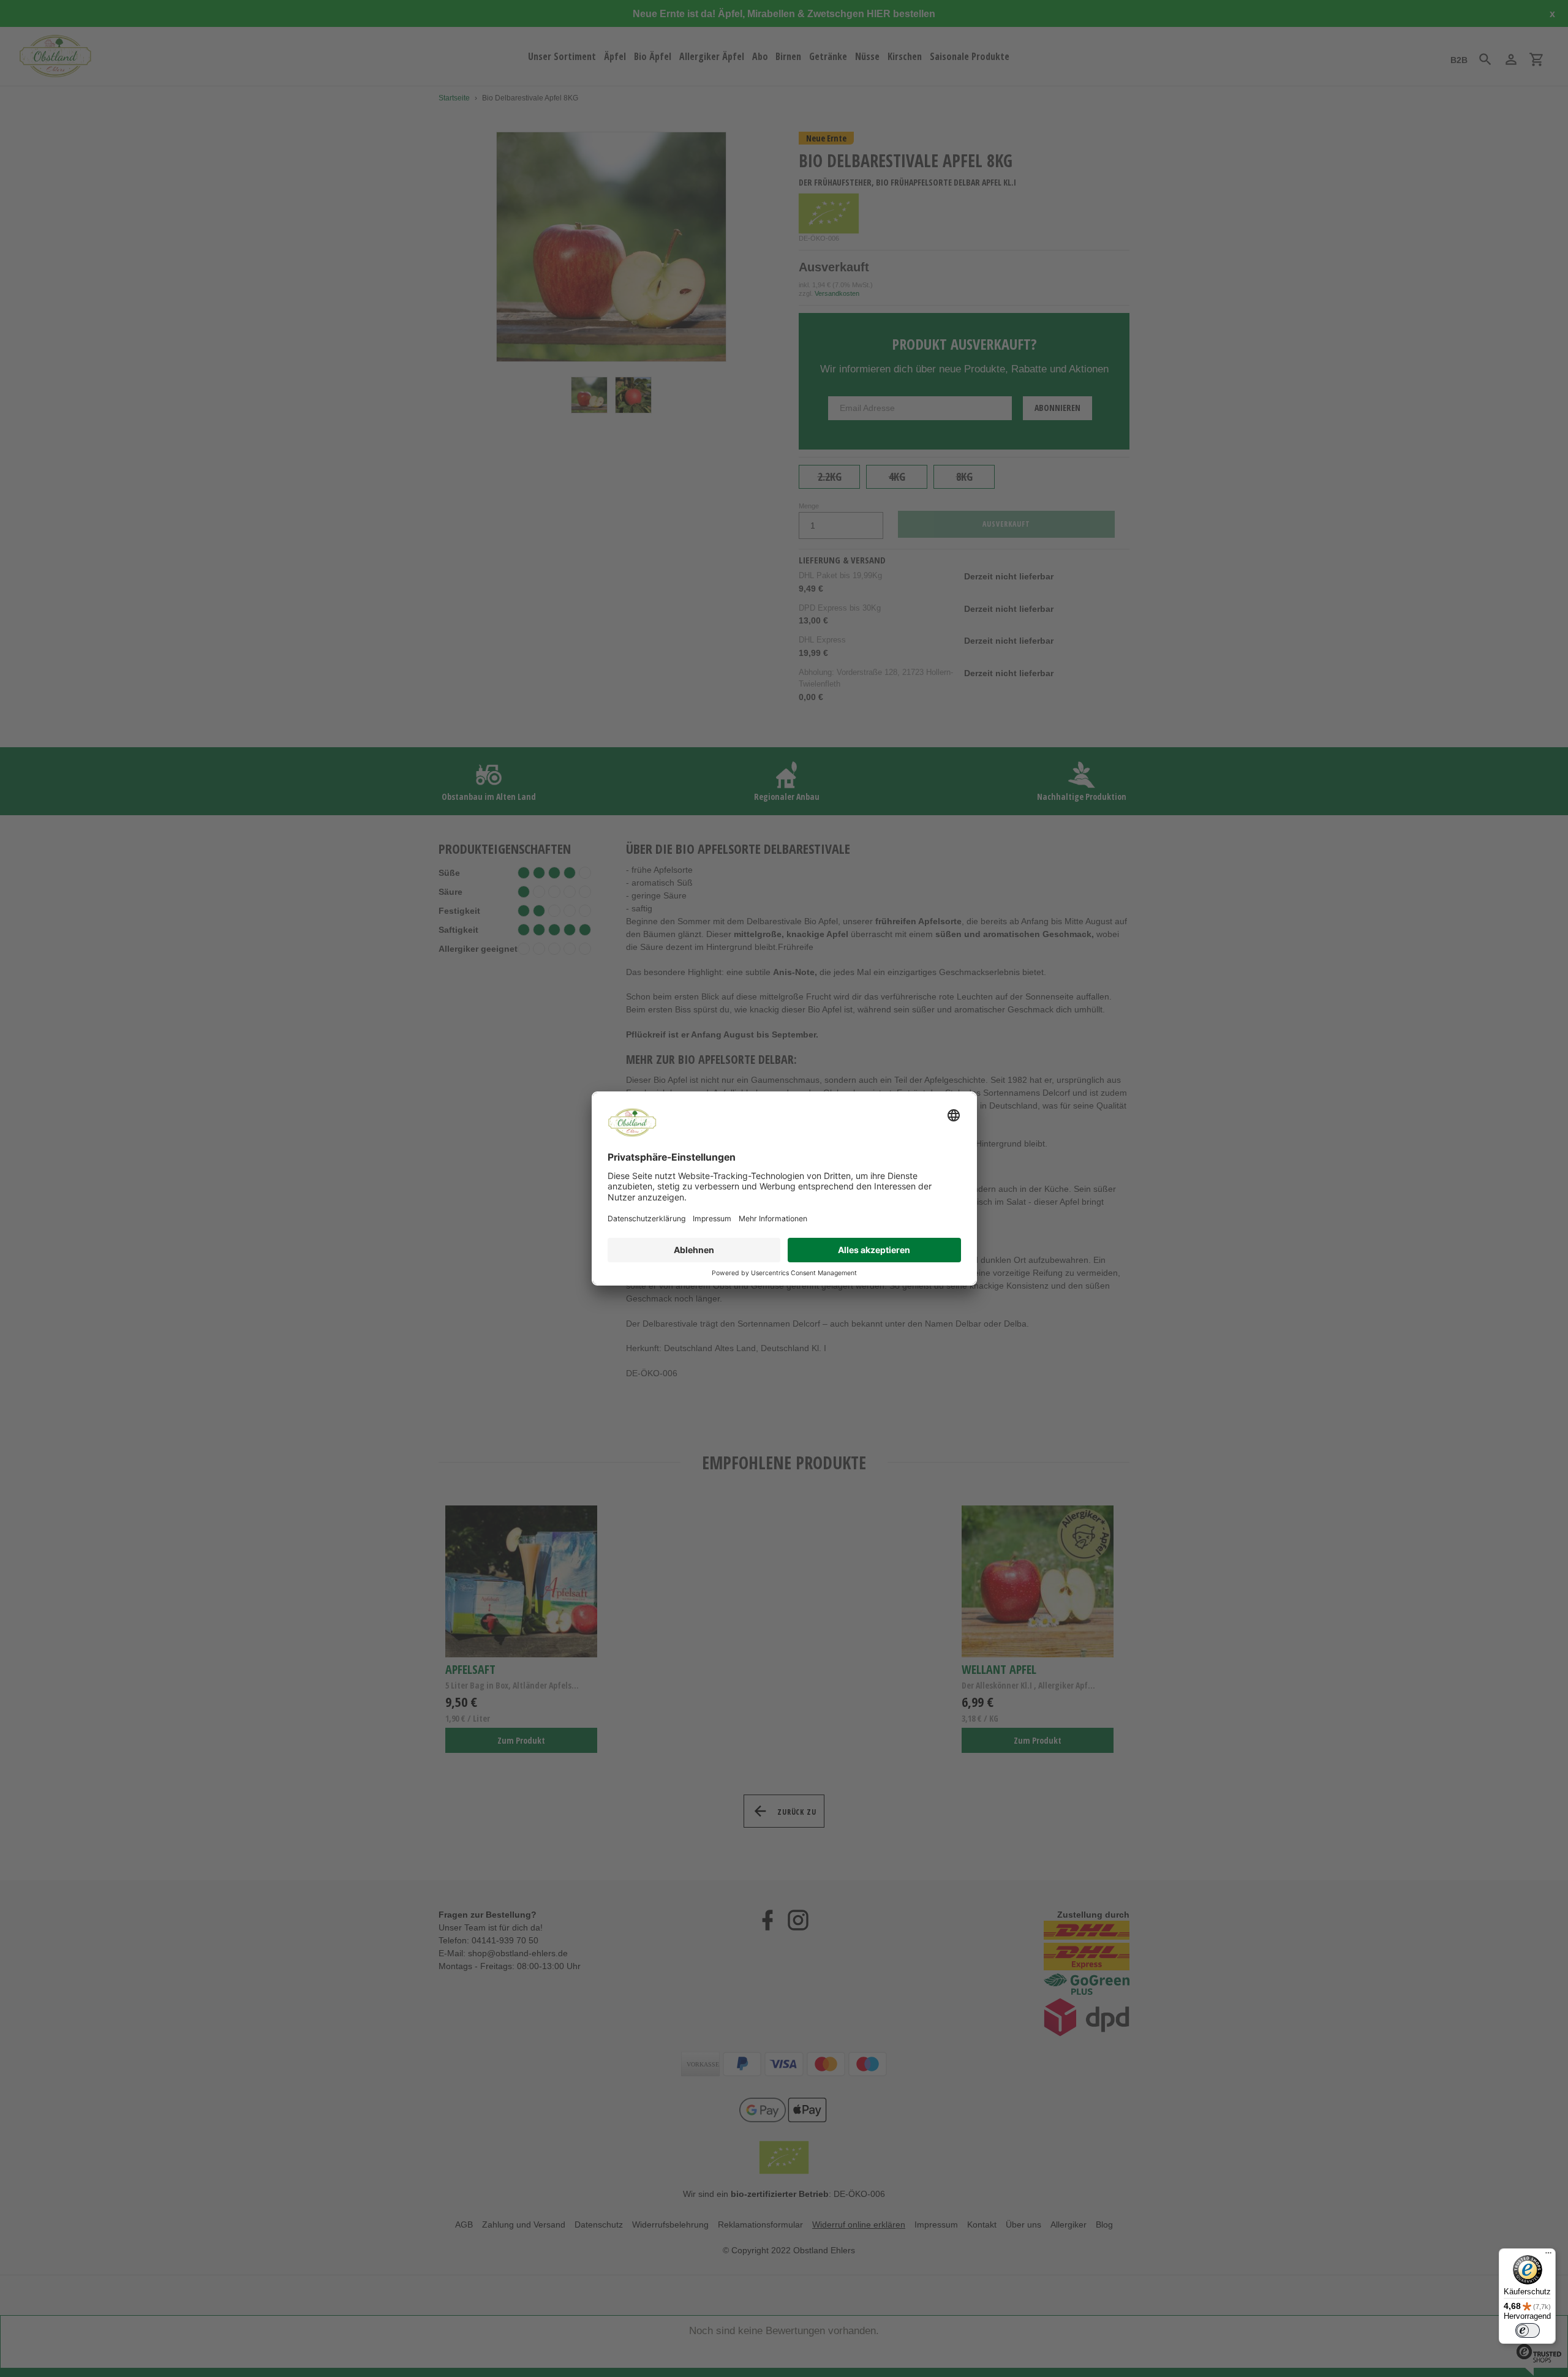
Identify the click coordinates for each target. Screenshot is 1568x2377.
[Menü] (1548, 2256)
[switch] (1528, 2330)
